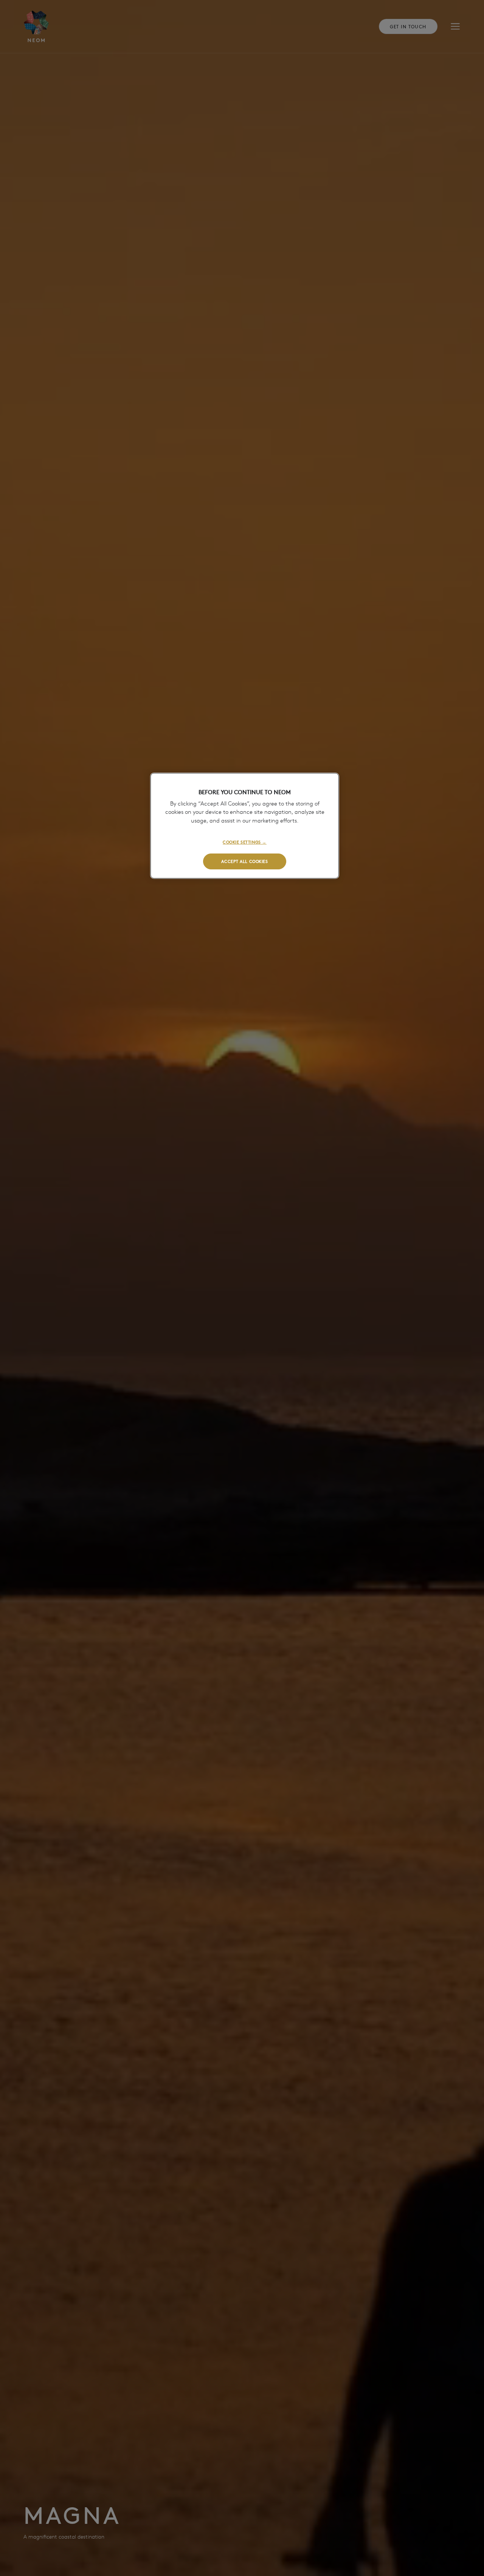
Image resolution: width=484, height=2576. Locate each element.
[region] (245, 826)
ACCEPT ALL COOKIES (244, 861)
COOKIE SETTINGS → (245, 842)
